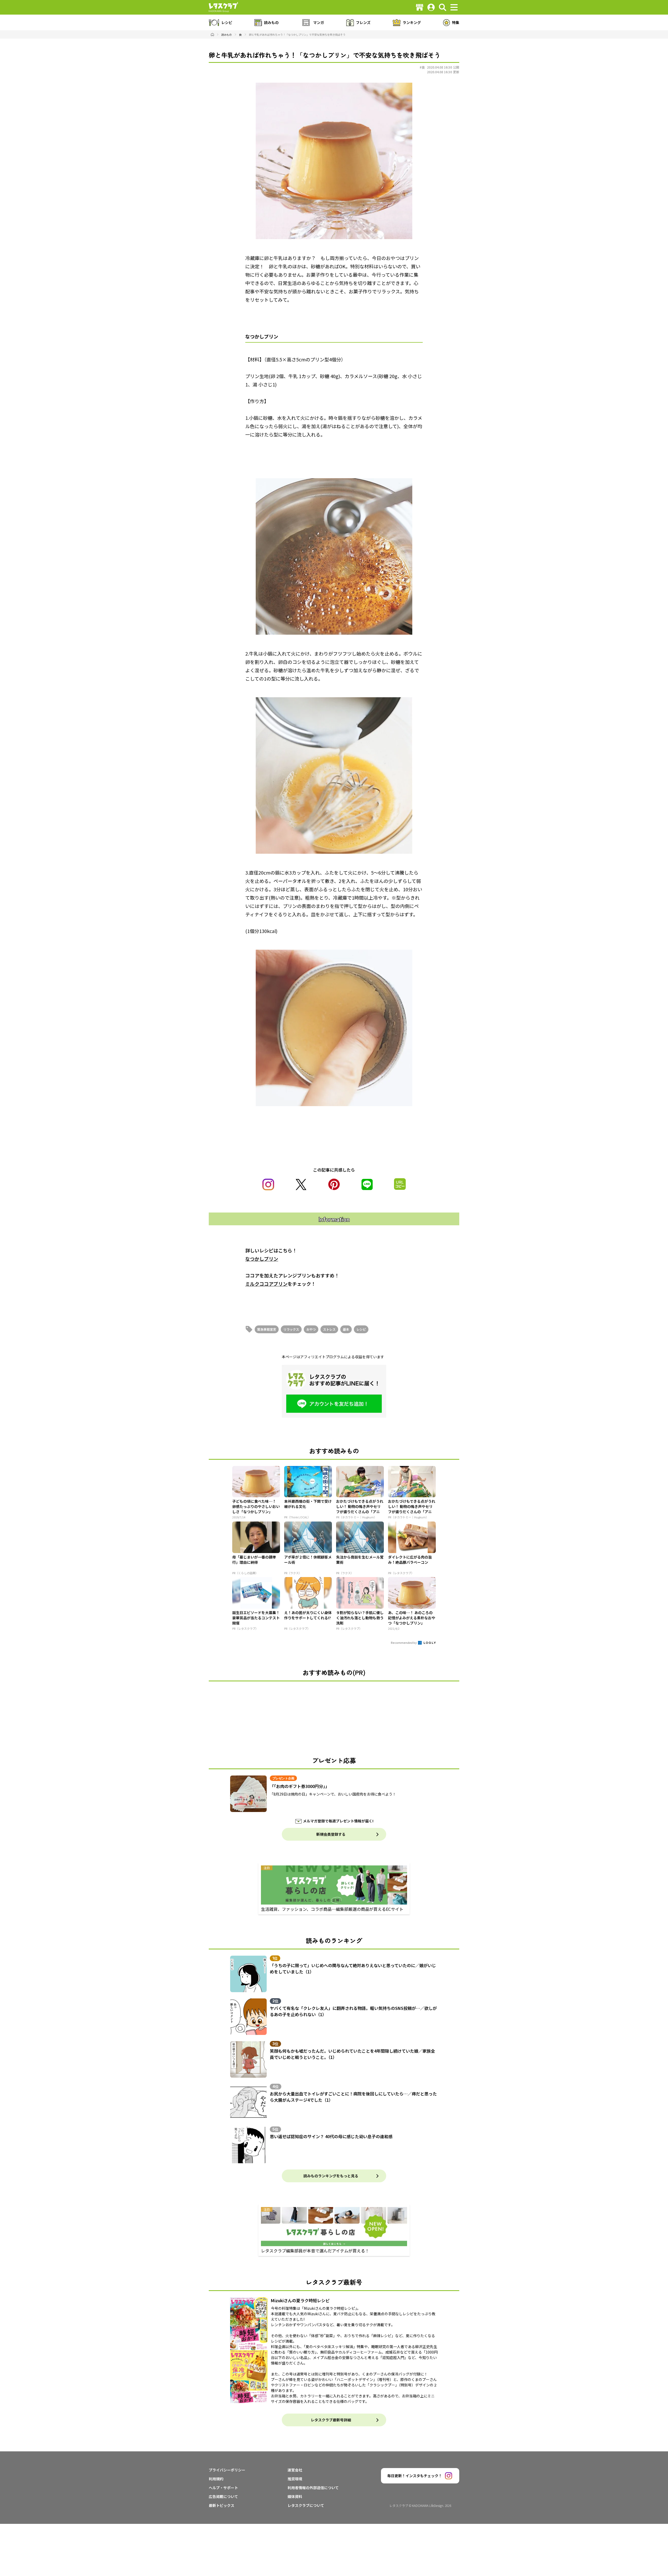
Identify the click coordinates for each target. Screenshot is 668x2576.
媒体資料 (295, 2496)
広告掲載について (223, 2496)
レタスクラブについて (306, 2505)
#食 (422, 67)
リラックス (291, 1329)
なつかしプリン (262, 1259)
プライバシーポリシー (227, 2470)
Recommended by (404, 1642)
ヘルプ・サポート (223, 2488)
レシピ (361, 1329)
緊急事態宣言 (267, 1329)
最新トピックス (222, 2505)
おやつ (311, 1329)
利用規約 (216, 2479)
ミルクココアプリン (266, 1284)
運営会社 (295, 2470)
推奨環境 (295, 2479)
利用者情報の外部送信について (313, 2488)
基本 (346, 1329)
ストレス (329, 1329)
